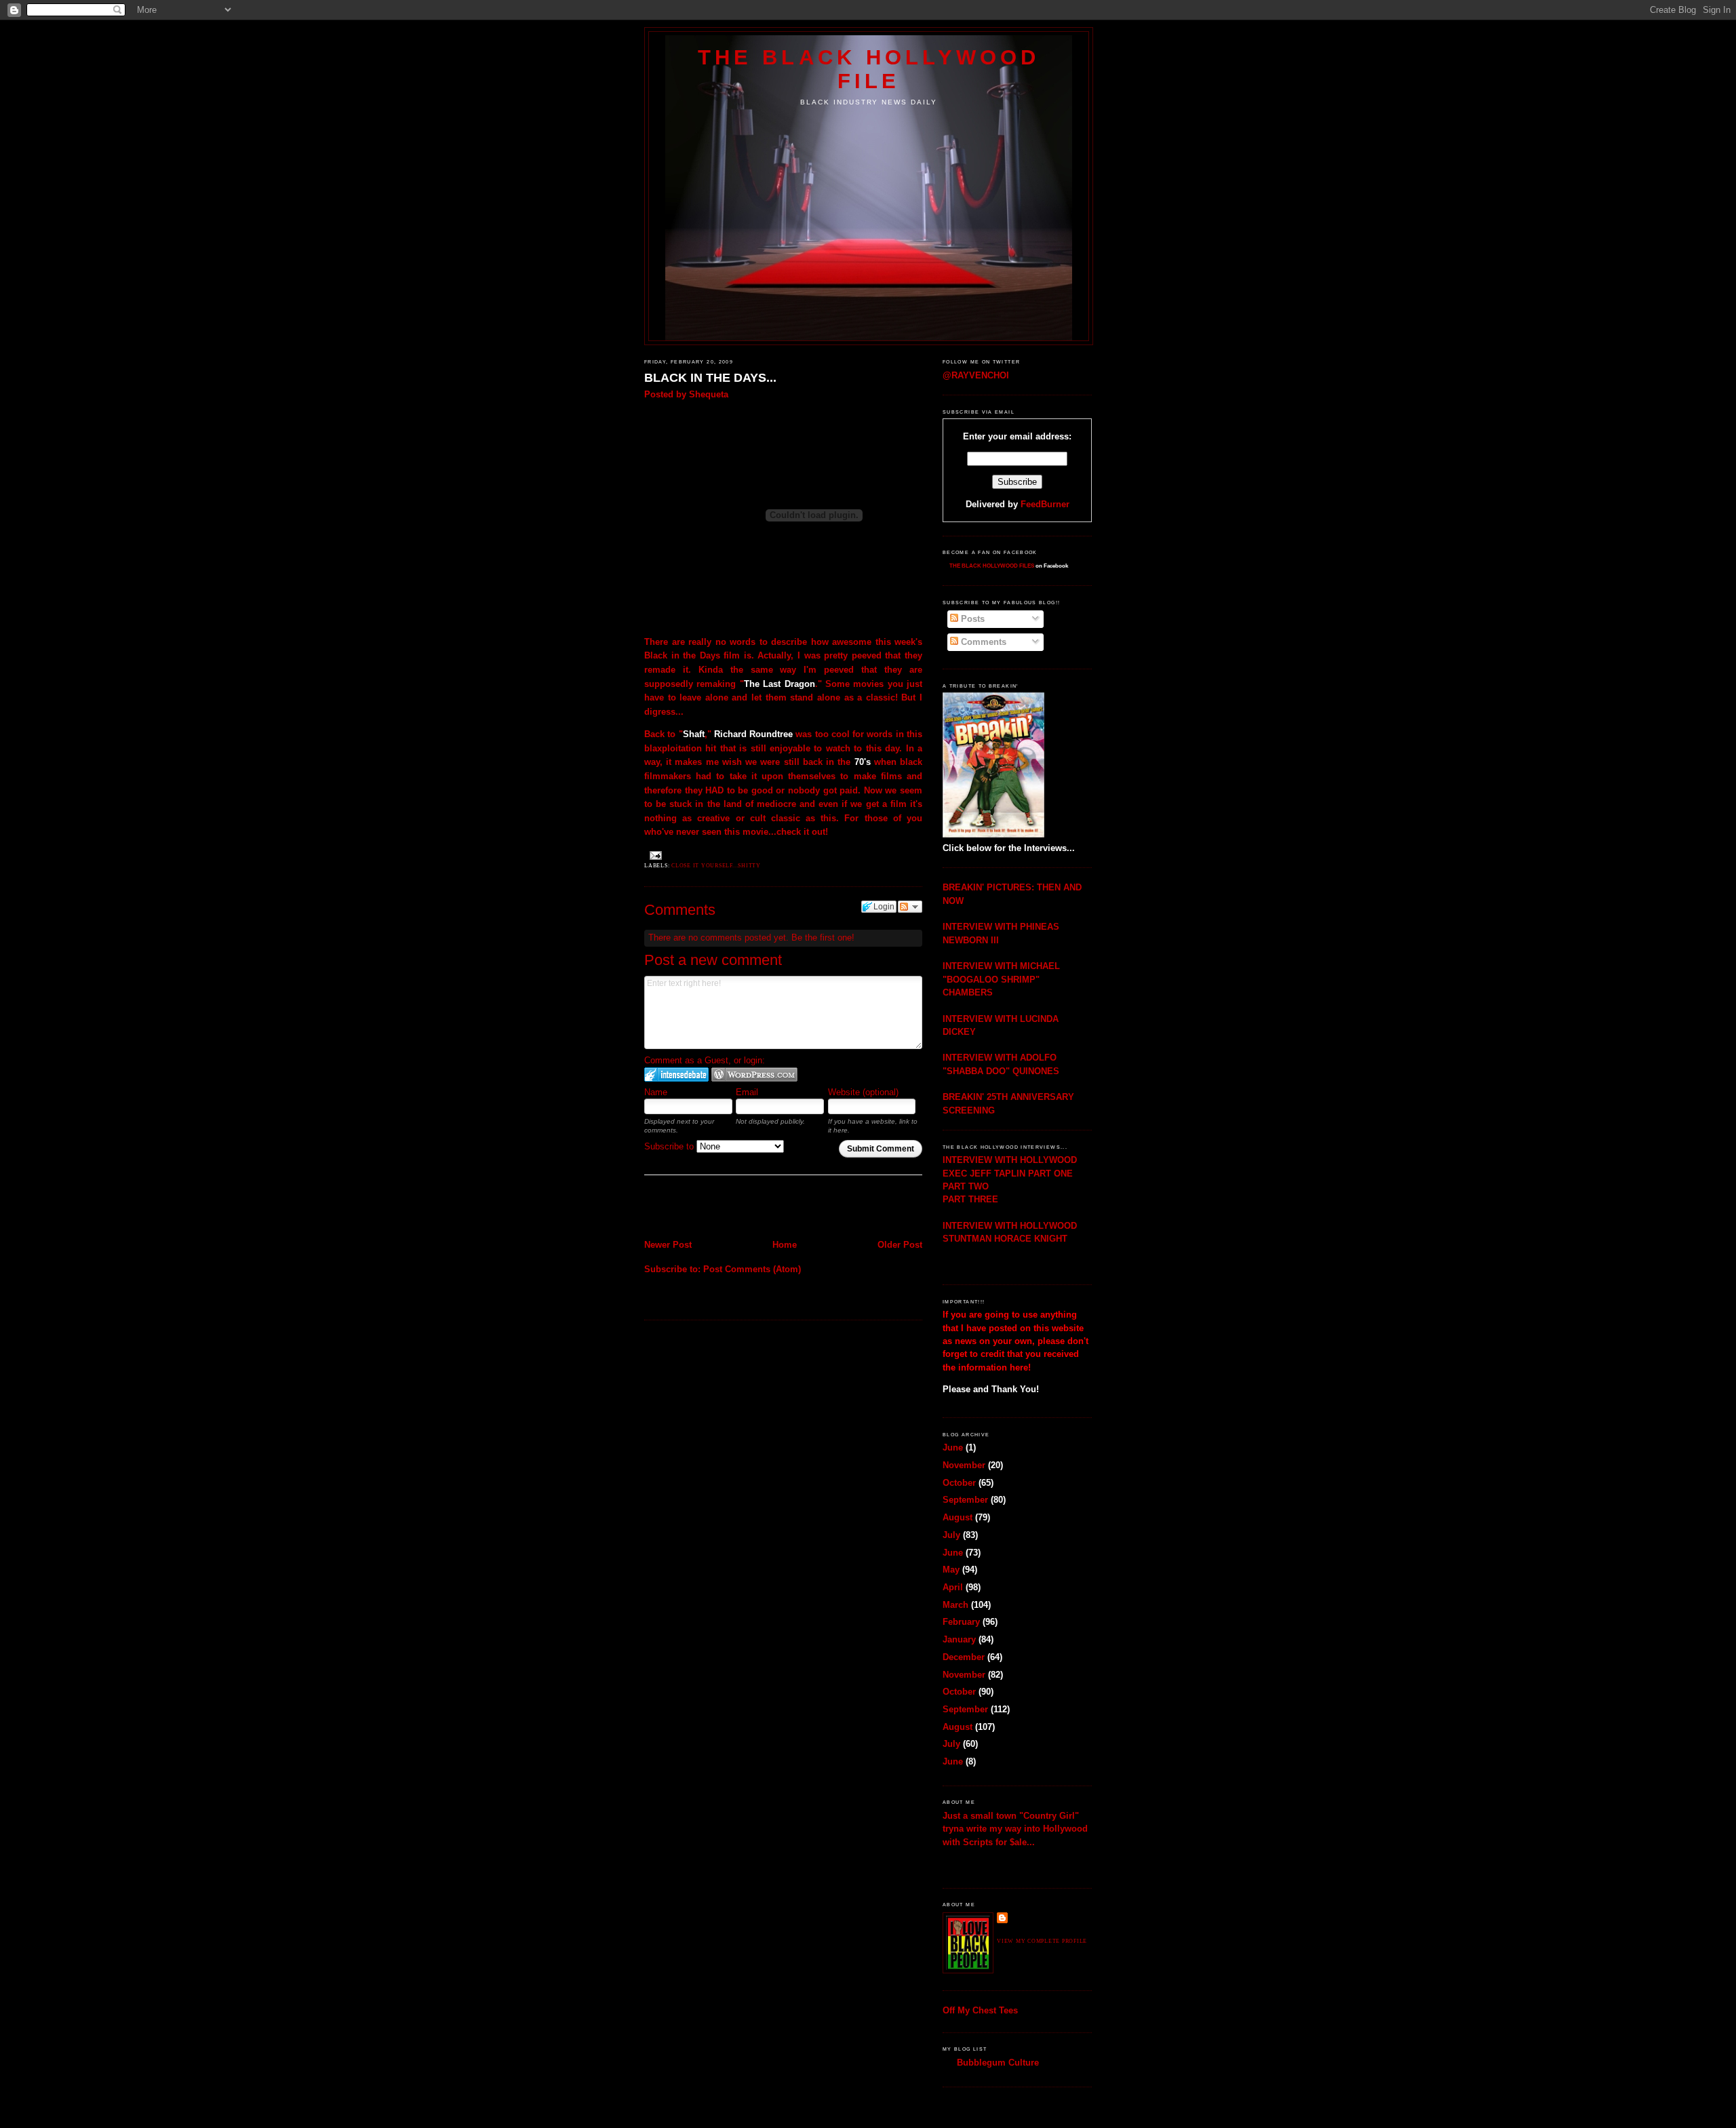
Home (785, 1245)
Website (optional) (863, 1092)
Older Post (900, 1245)
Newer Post (668, 1245)
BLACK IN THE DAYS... (710, 378)
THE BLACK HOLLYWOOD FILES (992, 566)
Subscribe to (670, 1146)
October (959, 1483)
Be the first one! (823, 938)
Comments (982, 642)
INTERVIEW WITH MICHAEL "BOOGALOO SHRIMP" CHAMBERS (1001, 979)
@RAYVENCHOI (976, 375)
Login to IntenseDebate (676, 1075)
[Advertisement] (724, 1208)
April (953, 1587)
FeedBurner (1045, 504)
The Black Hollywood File (869, 69)
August (958, 1517)
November (964, 1465)
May (951, 1570)
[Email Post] (654, 855)
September (965, 1500)
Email (747, 1092)
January (959, 1639)
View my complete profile (1042, 1941)
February (961, 1622)
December (964, 1657)
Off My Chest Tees (980, 2010)
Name (656, 1092)
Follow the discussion (910, 907)
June (953, 1447)
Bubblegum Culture (998, 2063)
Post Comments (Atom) (752, 1269)
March (955, 1605)
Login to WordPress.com (754, 1075)
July (951, 1535)
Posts (971, 619)
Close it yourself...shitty (716, 866)
